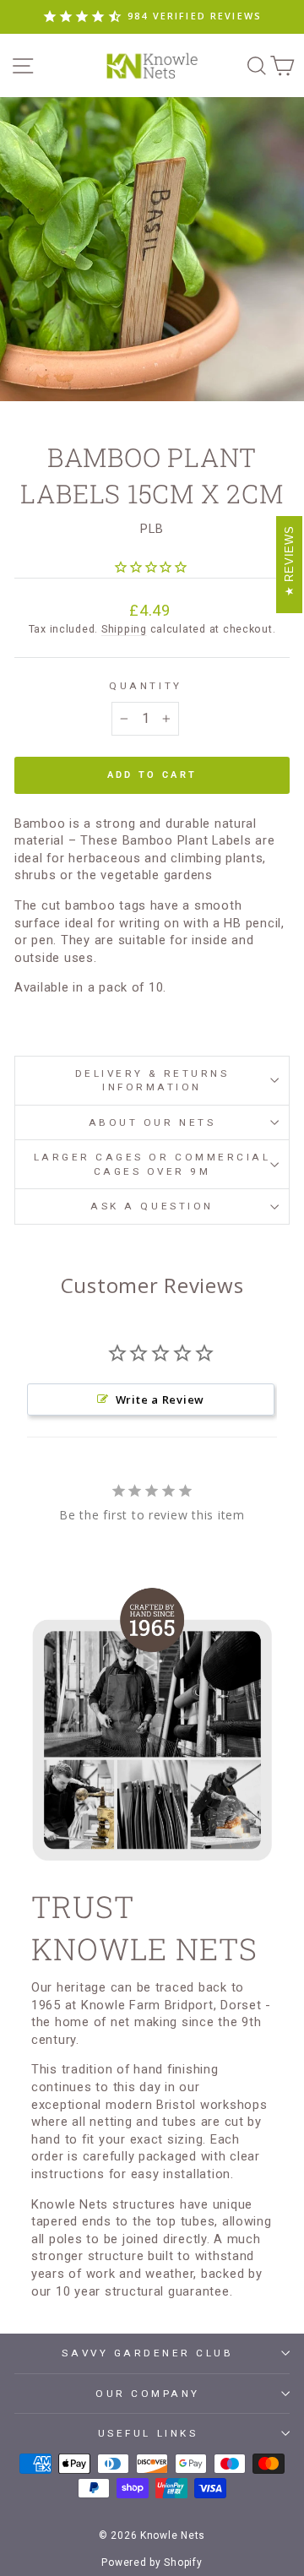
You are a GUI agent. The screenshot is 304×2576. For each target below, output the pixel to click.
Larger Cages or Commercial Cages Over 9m (152, 1164)
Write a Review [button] (160, 1399)
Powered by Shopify (152, 2562)
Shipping (124, 629)
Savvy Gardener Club (147, 2353)
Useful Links (148, 2433)
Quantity (145, 686)
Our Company (148, 2394)
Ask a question (152, 1206)
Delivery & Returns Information (152, 1080)
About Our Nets (152, 1122)
